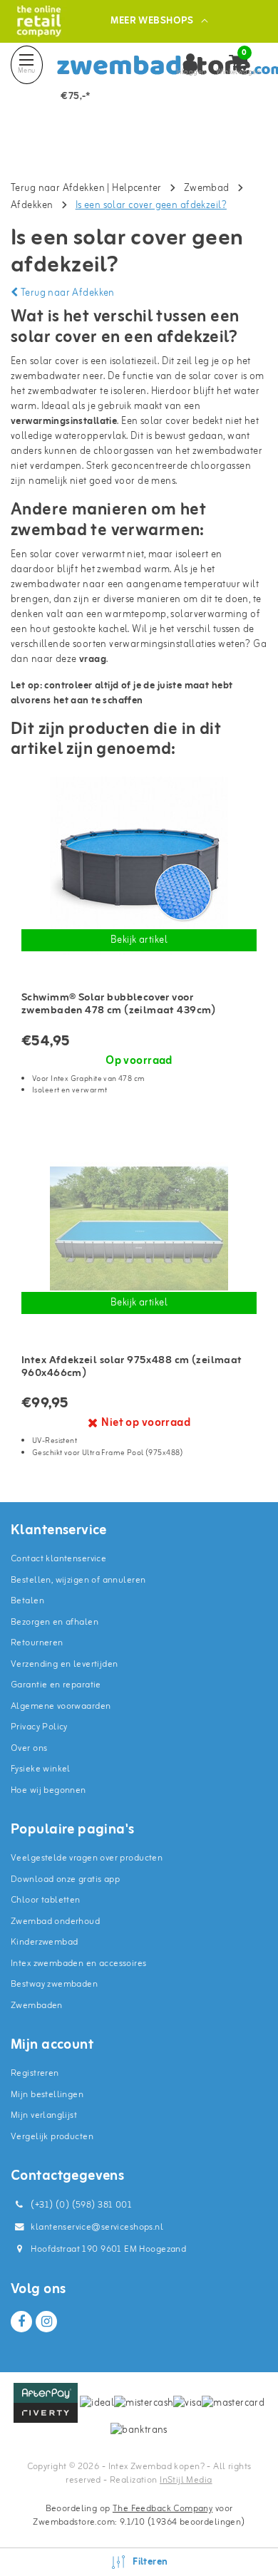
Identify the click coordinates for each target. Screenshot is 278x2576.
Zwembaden (37, 2006)
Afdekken (32, 206)
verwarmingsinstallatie (64, 421)
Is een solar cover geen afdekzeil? (151, 206)
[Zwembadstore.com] (39, 21)
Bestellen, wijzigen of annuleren (78, 1580)
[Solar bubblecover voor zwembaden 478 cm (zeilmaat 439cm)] (139, 866)
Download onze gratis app (65, 1879)
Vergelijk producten (52, 2137)
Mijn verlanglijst (44, 2115)
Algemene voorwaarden (61, 1706)
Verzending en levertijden (65, 1664)
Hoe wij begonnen (48, 1790)
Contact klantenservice (58, 1559)
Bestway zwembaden (54, 1984)
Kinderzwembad (44, 1942)
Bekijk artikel (139, 940)
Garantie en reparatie (56, 1685)
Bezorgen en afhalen (55, 1622)
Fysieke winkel (41, 1769)
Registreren (35, 2073)
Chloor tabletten (46, 1900)
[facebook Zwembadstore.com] (21, 2322)
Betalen (27, 1601)
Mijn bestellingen (47, 2095)
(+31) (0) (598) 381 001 (80, 2205)
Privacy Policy (39, 1727)
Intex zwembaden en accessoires (79, 1964)
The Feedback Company (163, 2509)
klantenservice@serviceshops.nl (97, 2227)
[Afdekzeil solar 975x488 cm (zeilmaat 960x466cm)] (139, 1228)
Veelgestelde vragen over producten (87, 1858)
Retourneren (37, 1643)
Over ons (29, 1748)
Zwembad (207, 188)
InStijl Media (186, 2480)
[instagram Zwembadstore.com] (46, 2322)
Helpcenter (137, 188)
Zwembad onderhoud (55, 1921)
